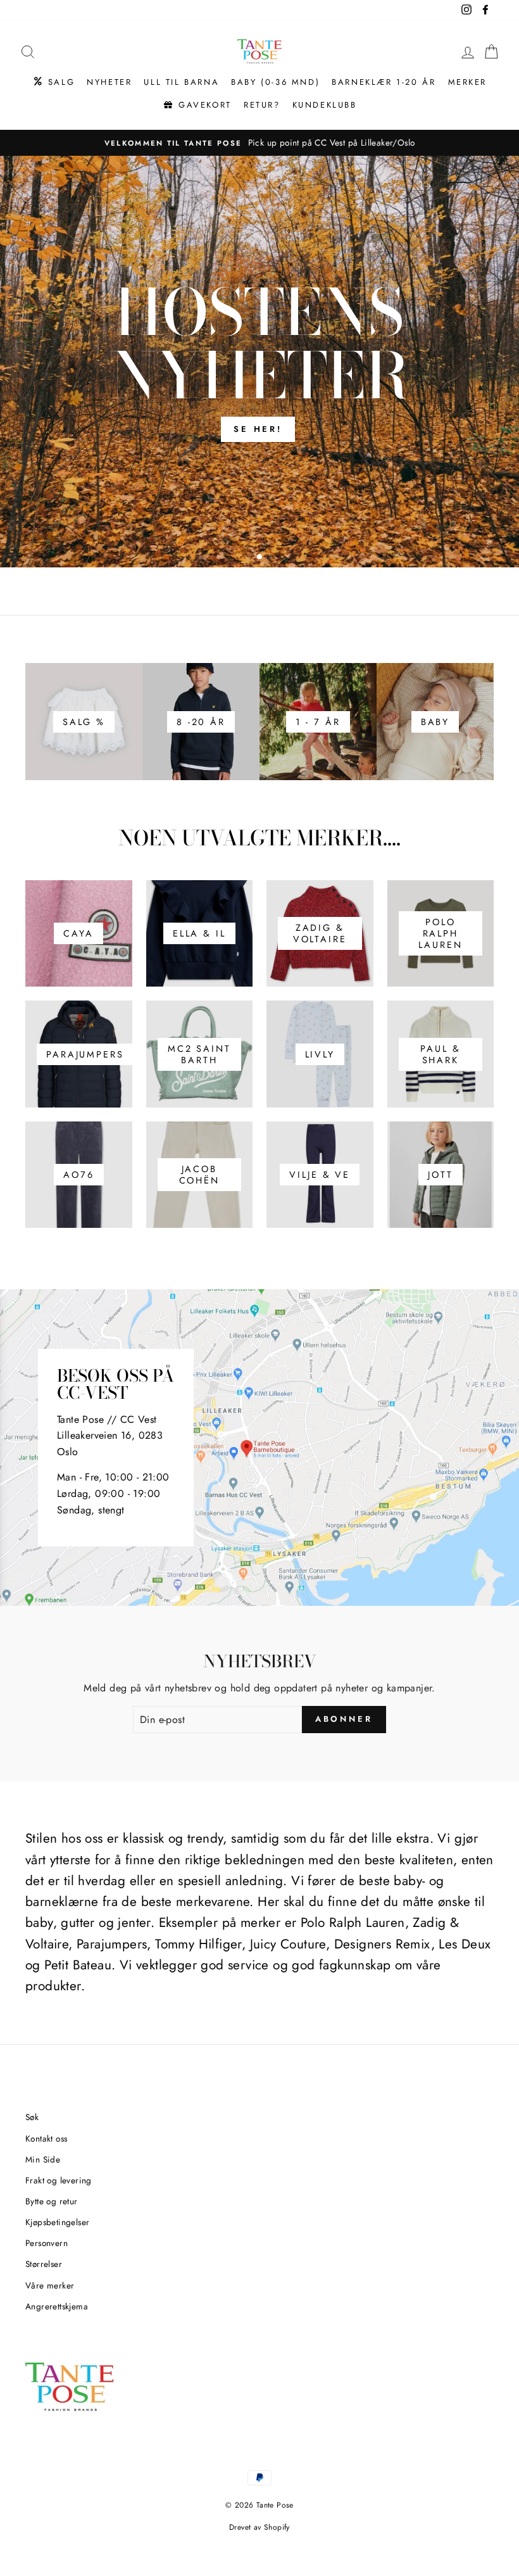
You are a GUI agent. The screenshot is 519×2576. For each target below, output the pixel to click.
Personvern (47, 2243)
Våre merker (50, 2285)
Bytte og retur (52, 2201)
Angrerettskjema (57, 2306)
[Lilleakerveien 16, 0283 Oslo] (259, 1448)
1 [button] (250, 558)
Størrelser (44, 2264)
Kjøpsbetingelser (57, 2222)
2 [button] (260, 557)
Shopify (277, 2527)
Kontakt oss (46, 2138)
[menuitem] (53, 82)
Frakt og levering (59, 2180)
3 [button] (272, 558)
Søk (32, 2117)
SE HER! (258, 429)
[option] (259, 143)
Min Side (43, 2159)
